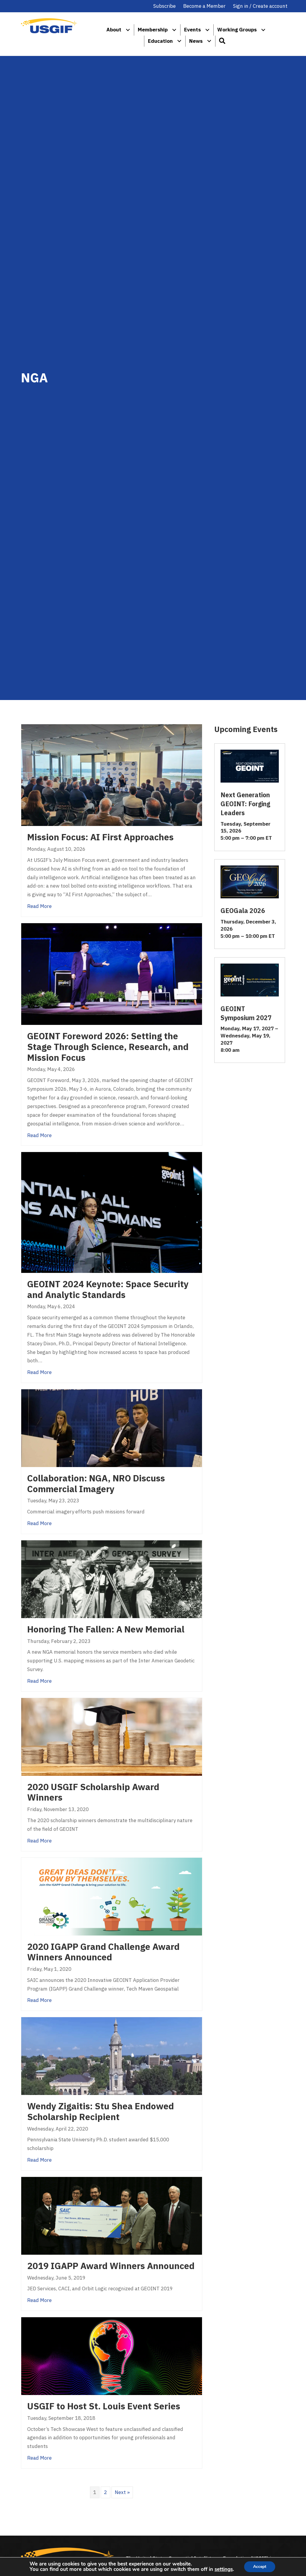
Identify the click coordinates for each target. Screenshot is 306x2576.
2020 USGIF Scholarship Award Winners (93, 1792)
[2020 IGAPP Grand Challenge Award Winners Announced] (112, 1896)
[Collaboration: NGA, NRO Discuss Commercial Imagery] (112, 1428)
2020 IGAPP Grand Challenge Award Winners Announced (103, 1952)
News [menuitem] (196, 41)
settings (224, 2569)
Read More (39, 906)
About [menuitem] (114, 30)
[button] (222, 41)
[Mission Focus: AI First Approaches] (112, 775)
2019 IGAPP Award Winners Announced (111, 2266)
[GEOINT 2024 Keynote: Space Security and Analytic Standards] (112, 1212)
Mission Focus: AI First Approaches (100, 837)
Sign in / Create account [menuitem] (260, 6)
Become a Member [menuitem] (204, 6)
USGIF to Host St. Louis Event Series (104, 2406)
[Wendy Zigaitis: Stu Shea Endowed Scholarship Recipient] (112, 2056)
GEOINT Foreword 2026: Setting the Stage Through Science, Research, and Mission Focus (108, 1047)
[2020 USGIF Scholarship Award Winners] (112, 1736)
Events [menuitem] (192, 30)
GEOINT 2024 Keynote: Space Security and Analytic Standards (108, 1289)
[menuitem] (128, 30)
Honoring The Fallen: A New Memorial (106, 1629)
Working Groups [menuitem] (237, 30)
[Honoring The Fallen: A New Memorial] (112, 1579)
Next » (122, 2492)
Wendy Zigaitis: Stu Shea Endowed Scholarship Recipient (101, 2111)
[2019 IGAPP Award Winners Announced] (112, 2215)
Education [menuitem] (160, 41)
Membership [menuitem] (153, 30)
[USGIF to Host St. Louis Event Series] (112, 2356)
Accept (260, 2567)
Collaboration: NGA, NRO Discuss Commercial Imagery (96, 1483)
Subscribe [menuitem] (165, 6)
